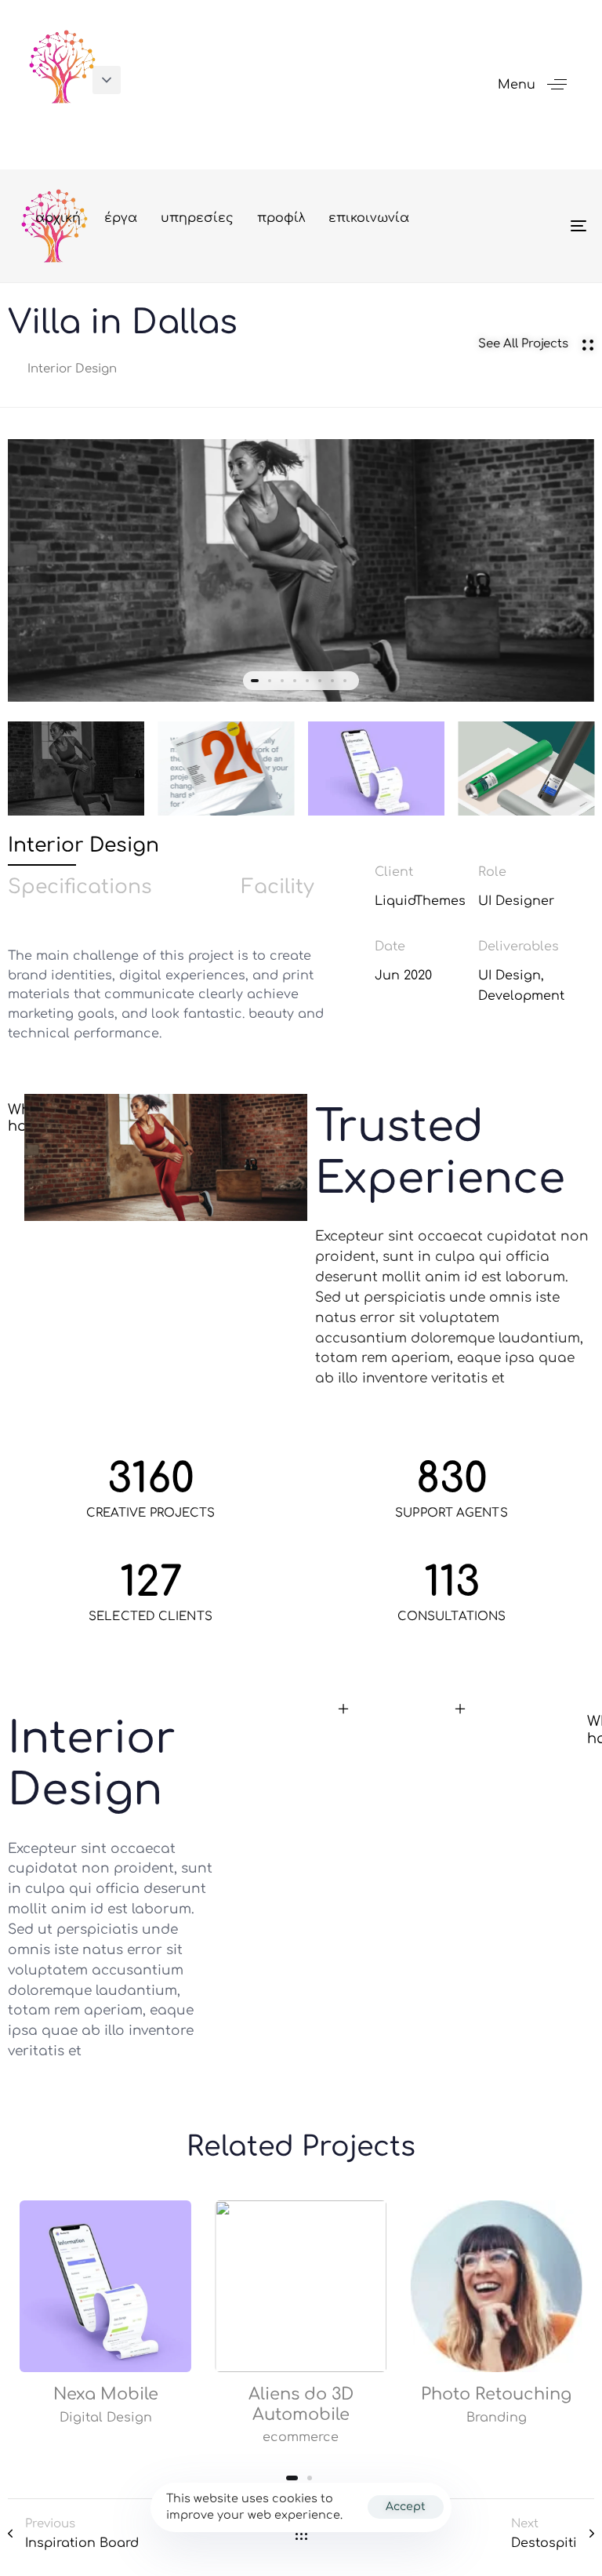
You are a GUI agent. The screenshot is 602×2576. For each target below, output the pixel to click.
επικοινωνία (369, 218)
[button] (107, 80)
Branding (497, 2417)
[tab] (83, 846)
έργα (121, 218)
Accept (406, 2507)
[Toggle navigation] (491, 226)
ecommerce (301, 2436)
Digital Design (106, 2417)
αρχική (58, 218)
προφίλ (281, 218)
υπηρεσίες (197, 218)
